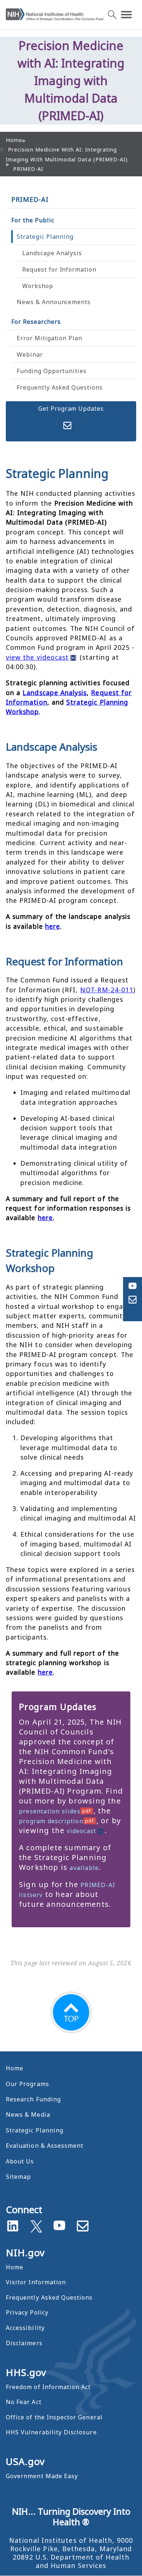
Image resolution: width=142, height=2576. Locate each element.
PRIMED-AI (30, 199)
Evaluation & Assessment (45, 2146)
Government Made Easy (42, 2476)
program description (51, 1821)
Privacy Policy (27, 2312)
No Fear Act (24, 2402)
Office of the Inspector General (54, 2417)
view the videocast (37, 657)
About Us (20, 2161)
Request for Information (59, 269)
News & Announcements (54, 302)
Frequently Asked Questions (60, 387)
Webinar (30, 354)
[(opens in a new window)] (36, 2225)
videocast (81, 1831)
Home (15, 2068)
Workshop (38, 286)
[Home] (55, 15)
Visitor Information (36, 2282)
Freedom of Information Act (48, 2387)
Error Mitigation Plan (50, 338)
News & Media (28, 2115)
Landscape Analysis (52, 253)
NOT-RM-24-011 (107, 990)
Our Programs (27, 2084)
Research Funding (33, 2099)
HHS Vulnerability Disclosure (51, 2432)
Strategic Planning (45, 237)
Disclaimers (24, 2343)
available (84, 1868)
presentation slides (50, 1811)
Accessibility (25, 2328)
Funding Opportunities (52, 371)
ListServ (67, 426)
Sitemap (18, 2177)
